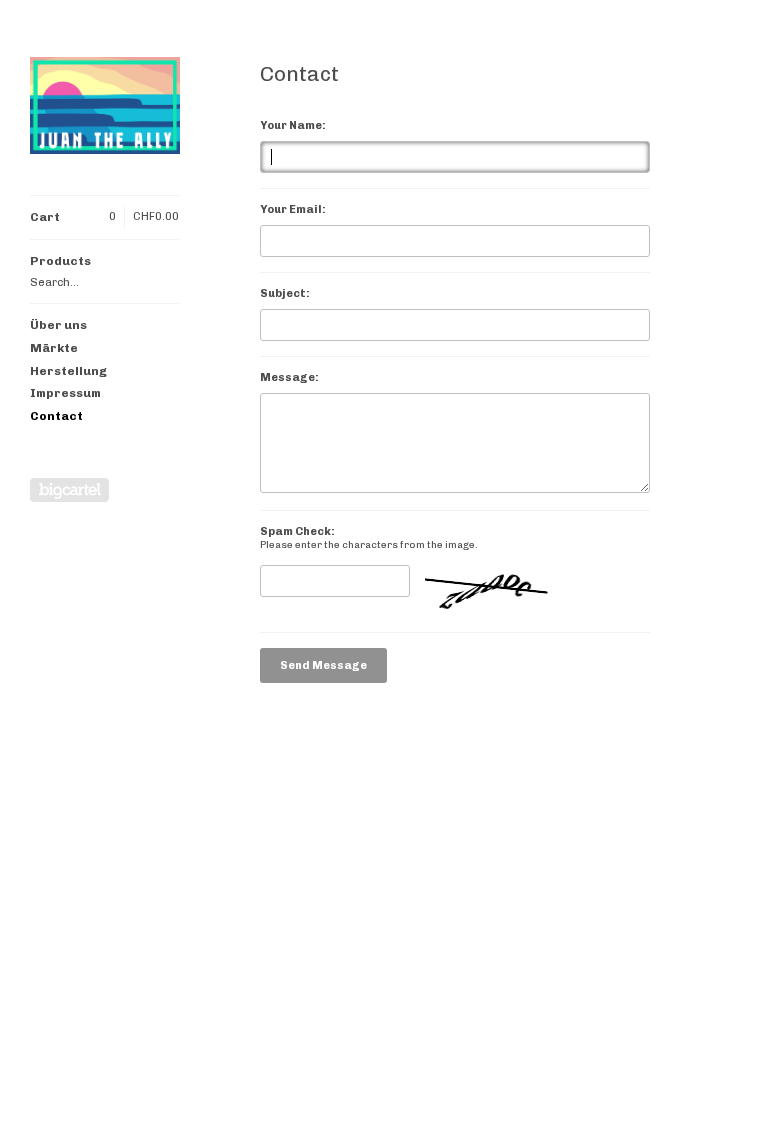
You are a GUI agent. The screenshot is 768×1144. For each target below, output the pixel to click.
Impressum (65, 393)
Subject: (285, 293)
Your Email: (293, 209)
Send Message (323, 665)
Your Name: (293, 125)
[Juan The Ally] (105, 108)
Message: (289, 377)
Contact (56, 416)
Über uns (58, 325)
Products (60, 261)
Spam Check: (297, 531)
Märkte (54, 348)
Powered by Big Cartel (69, 490)
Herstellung (68, 371)
